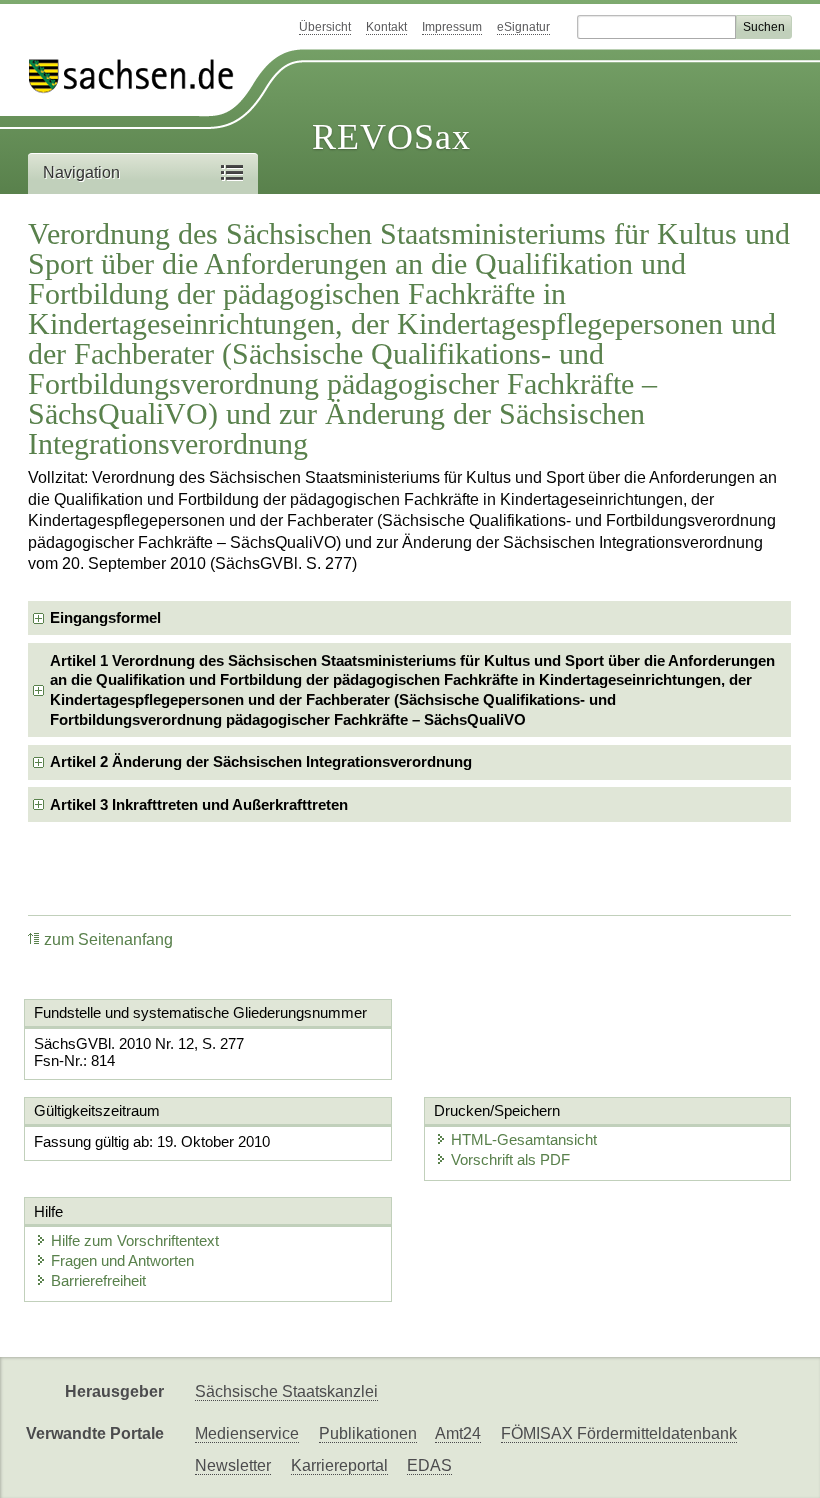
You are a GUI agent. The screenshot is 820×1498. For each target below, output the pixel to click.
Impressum (452, 27)
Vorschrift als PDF (510, 1159)
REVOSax (391, 137)
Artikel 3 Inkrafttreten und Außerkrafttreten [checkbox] (199, 804)
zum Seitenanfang (108, 939)
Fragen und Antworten (122, 1260)
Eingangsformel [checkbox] (105, 617)
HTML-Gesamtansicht (524, 1139)
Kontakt (386, 27)
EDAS (429, 1465)
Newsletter (233, 1465)
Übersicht (325, 27)
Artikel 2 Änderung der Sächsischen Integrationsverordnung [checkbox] (261, 761)
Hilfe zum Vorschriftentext (135, 1240)
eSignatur (523, 27)
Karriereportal (339, 1465)
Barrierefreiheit (98, 1280)
